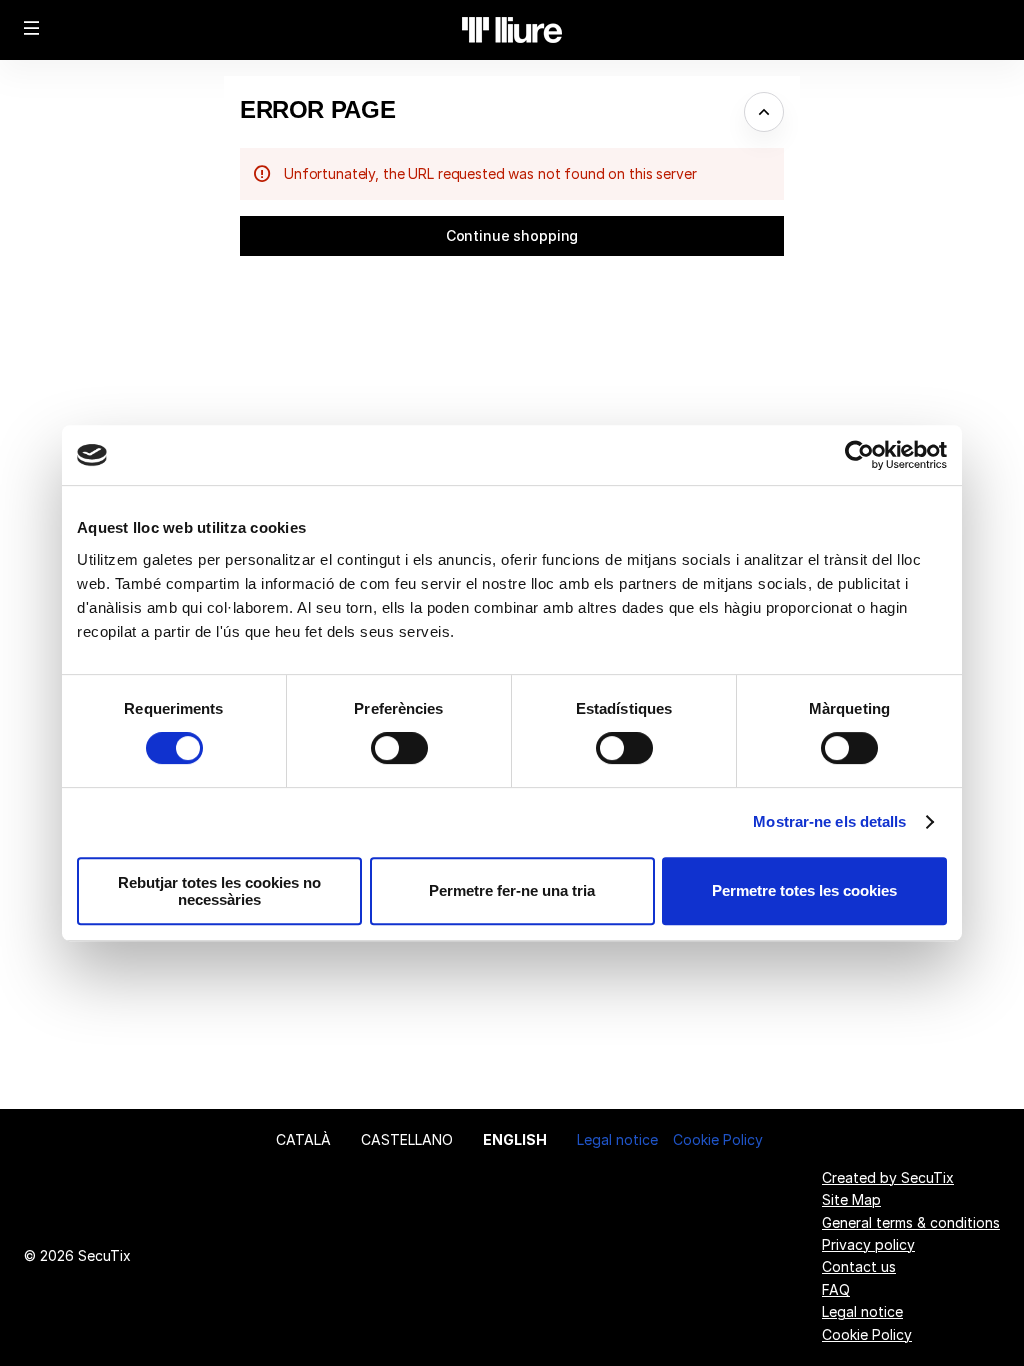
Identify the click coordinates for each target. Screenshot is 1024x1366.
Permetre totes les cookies (804, 890)
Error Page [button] (317, 109)
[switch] (399, 748)
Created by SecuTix (888, 1177)
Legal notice (617, 1139)
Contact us (859, 1266)
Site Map (851, 1199)
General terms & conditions (911, 1222)
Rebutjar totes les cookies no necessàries (219, 891)
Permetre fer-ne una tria (512, 890)
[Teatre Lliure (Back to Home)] (512, 30)
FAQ (836, 1289)
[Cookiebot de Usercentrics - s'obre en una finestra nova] (859, 455)
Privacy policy (868, 1244)
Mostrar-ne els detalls (829, 821)
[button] (32, 28)
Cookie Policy (718, 1139)
